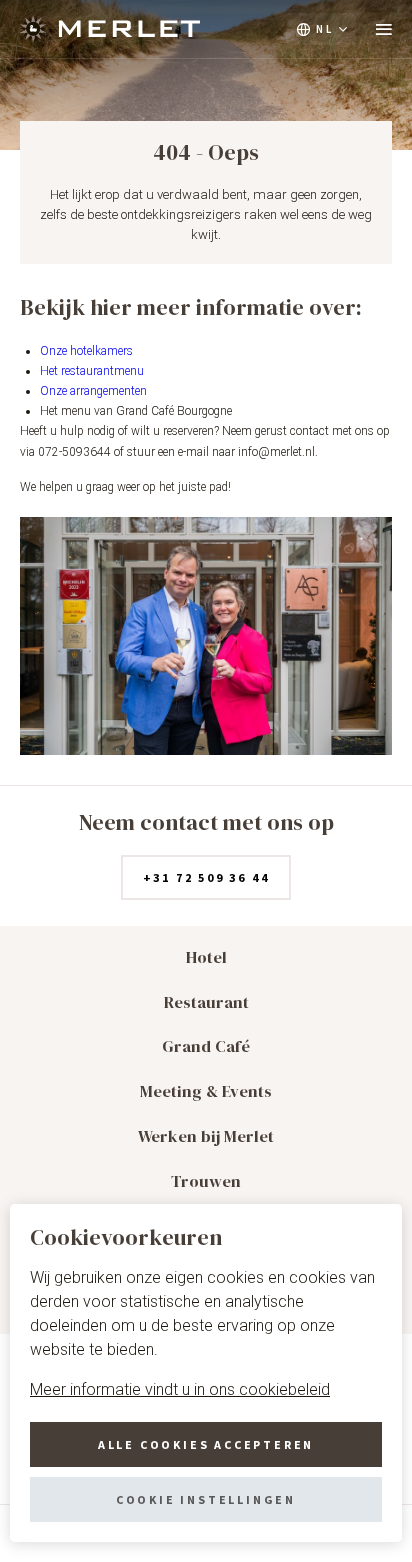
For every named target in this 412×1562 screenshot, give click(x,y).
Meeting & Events (206, 1091)
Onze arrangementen (93, 391)
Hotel (206, 957)
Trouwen (206, 1181)
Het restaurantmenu (92, 371)
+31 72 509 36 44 (206, 877)
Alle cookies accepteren (206, 1444)
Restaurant (206, 1002)
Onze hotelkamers (86, 351)
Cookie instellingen (206, 1499)
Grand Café (206, 1046)
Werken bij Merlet (206, 1136)
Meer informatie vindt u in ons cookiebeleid (180, 1389)
